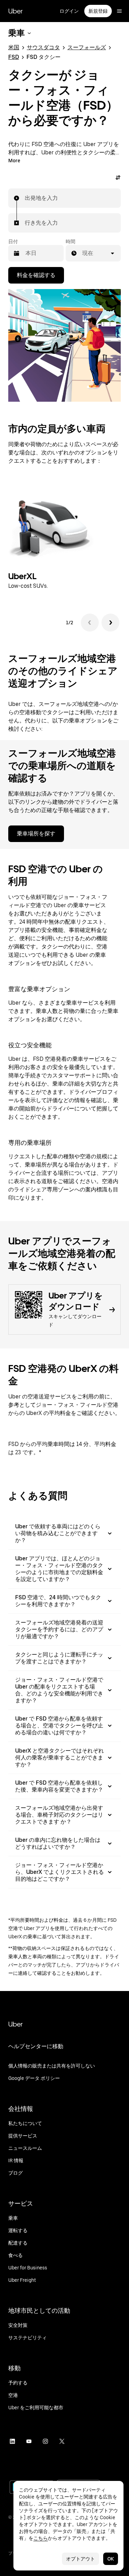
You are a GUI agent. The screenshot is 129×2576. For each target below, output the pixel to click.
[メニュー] (119, 11)
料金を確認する (36, 275)
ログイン (69, 11)
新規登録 (98, 11)
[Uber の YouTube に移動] (29, 2441)
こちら (41, 2538)
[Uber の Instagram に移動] (45, 2441)
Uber (15, 11)
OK (111, 2559)
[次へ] (110, 623)
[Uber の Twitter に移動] (62, 2441)
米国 (14, 47)
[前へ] (90, 623)
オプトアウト (80, 2559)
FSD (14, 57)
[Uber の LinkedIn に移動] (12, 2441)
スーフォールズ (87, 47)
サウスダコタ (43, 47)
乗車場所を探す (36, 834)
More (14, 161)
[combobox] (25, 198)
